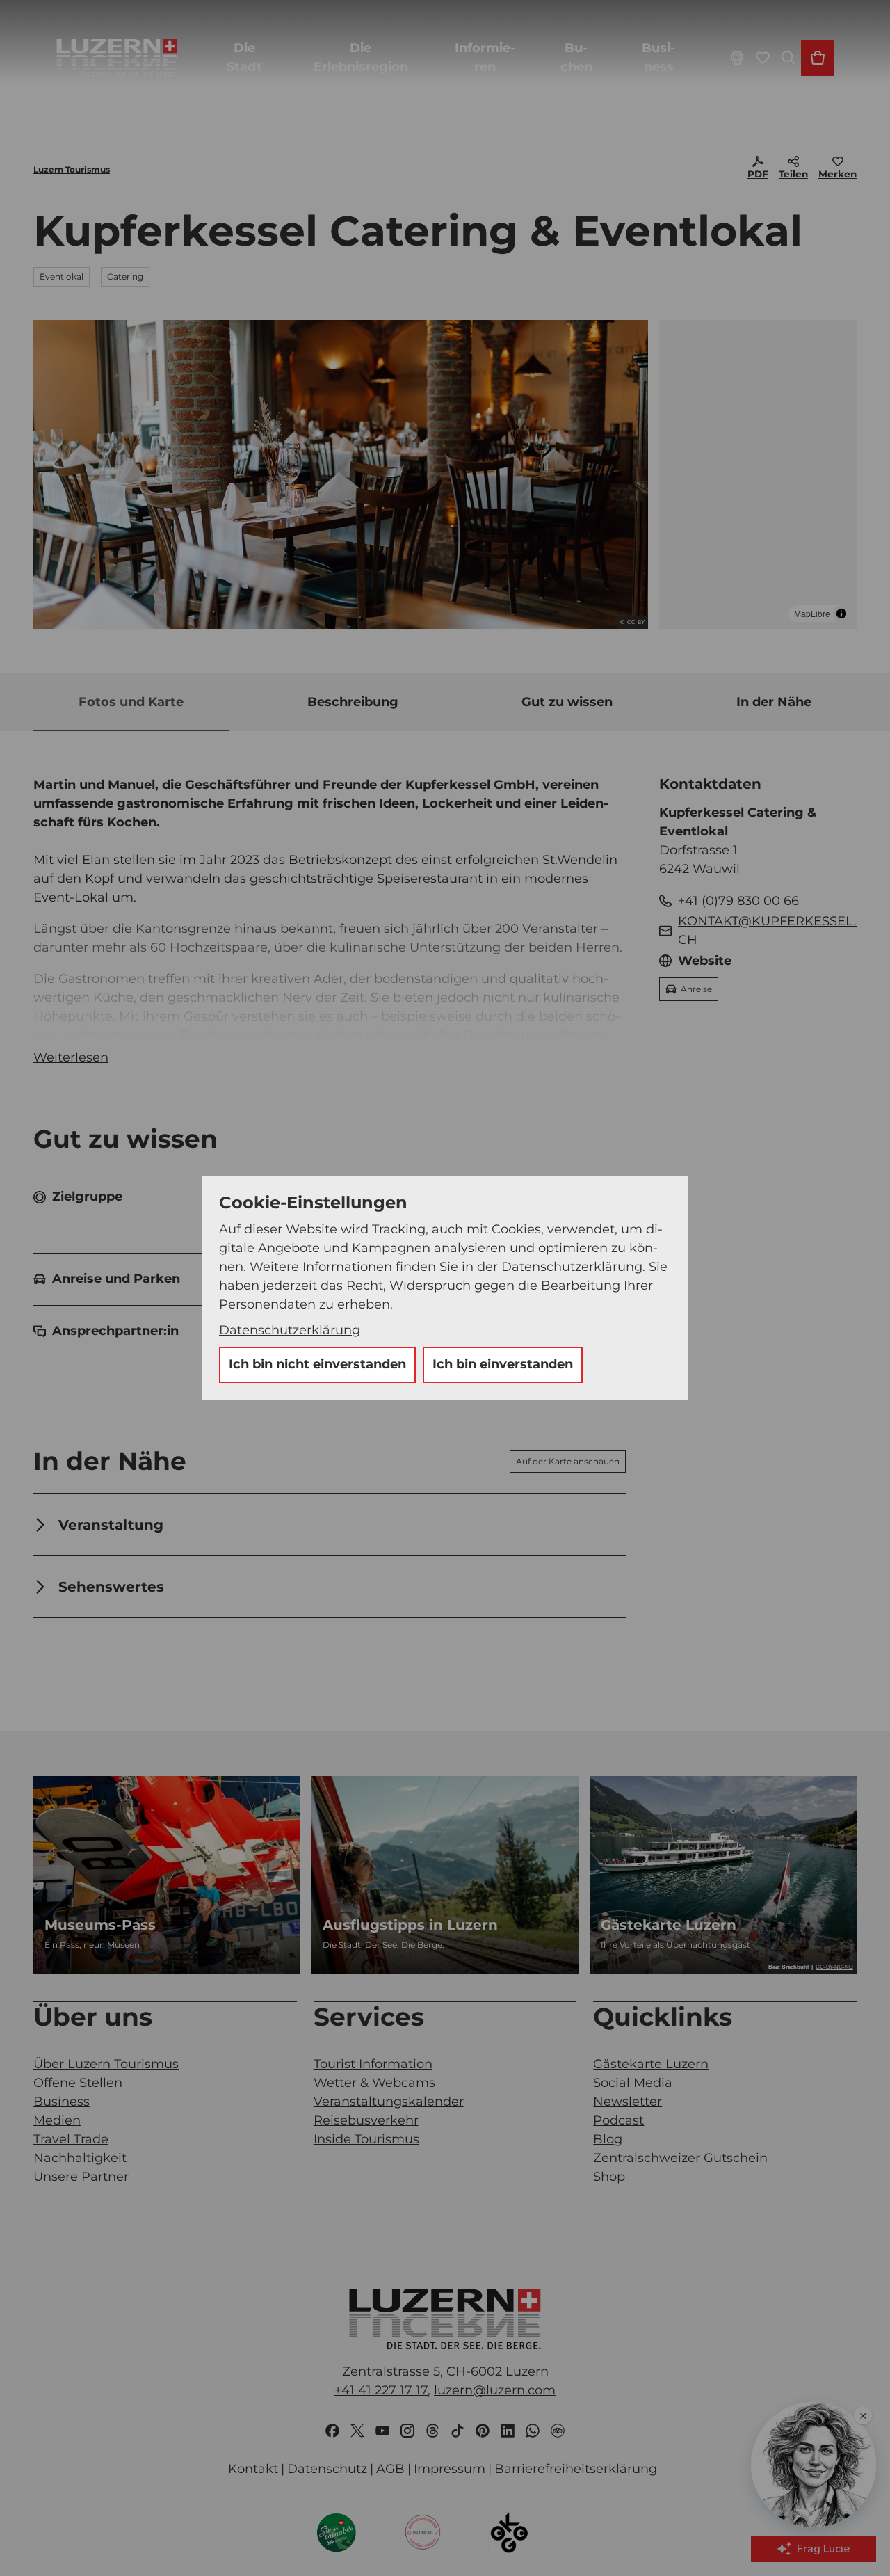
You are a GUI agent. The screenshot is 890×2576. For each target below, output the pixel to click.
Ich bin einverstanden (503, 1364)
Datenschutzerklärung (290, 1330)
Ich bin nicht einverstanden (317, 1364)
